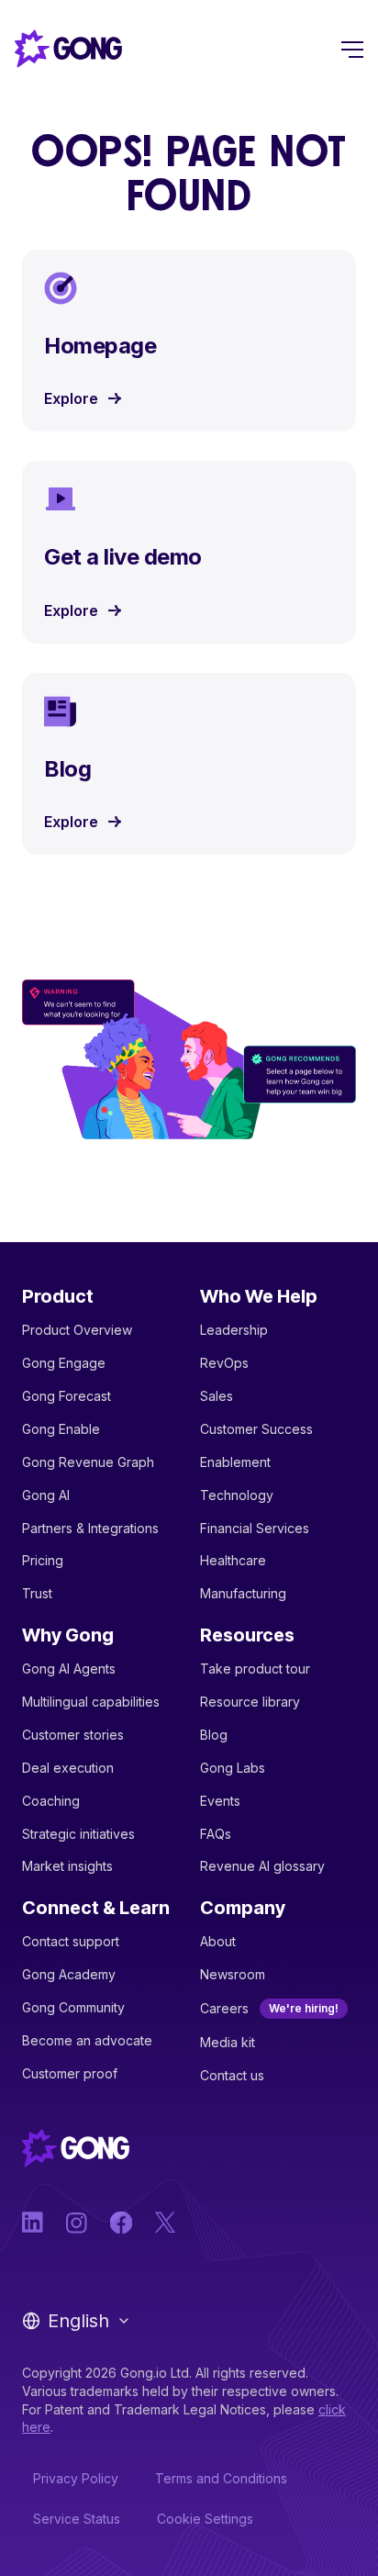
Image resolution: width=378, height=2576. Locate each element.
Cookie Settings (205, 2519)
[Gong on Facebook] (121, 2223)
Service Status (77, 2519)
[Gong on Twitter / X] (165, 2223)
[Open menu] (352, 49)
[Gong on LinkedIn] (33, 2223)
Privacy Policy (76, 2478)
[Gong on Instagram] (77, 2223)
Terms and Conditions (221, 2478)
